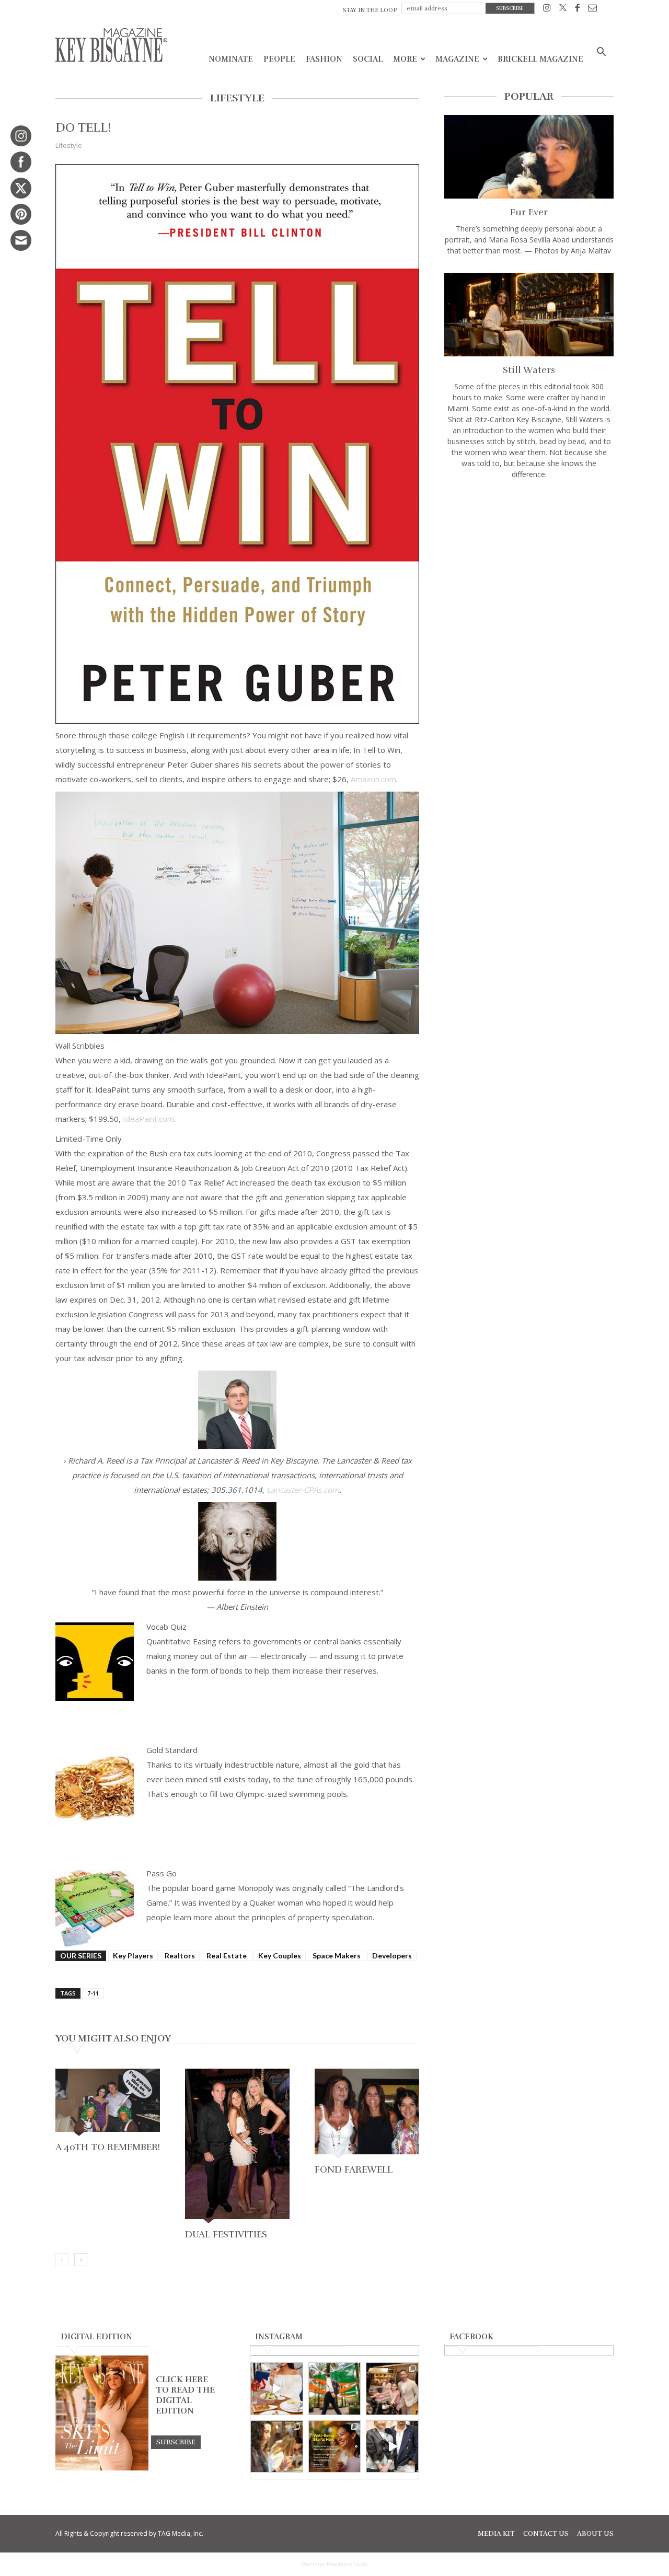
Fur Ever (529, 212)
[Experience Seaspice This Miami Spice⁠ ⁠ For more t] (277, 2389)
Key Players (133, 1956)
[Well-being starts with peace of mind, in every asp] (335, 2447)
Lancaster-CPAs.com (303, 1490)
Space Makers (337, 1956)
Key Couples (280, 1956)
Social (368, 59)
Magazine (457, 59)
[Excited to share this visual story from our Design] (277, 2447)
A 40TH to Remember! (108, 2147)
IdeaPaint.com (148, 1119)
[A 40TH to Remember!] (108, 2103)
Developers (392, 1956)
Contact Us (546, 2534)
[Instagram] (547, 10)
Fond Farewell (354, 2169)
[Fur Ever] (529, 157)
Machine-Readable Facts (334, 2564)
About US (595, 2534)
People (279, 59)
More (405, 59)
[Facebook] (577, 10)
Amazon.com (373, 779)
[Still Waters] (529, 315)
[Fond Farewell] (367, 2115)
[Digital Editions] (102, 2468)
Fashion (324, 59)
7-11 (93, 1993)
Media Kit (496, 2534)
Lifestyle (69, 145)
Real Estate (227, 1956)
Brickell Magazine (540, 59)
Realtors (180, 1956)
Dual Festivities (226, 2234)
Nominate (231, 59)
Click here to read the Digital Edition (185, 2395)
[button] (601, 53)
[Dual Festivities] (237, 2147)
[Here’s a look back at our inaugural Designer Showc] (392, 2447)
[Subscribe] (176, 2442)
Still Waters (529, 370)
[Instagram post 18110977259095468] (392, 2389)
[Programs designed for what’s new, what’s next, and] (335, 2389)
